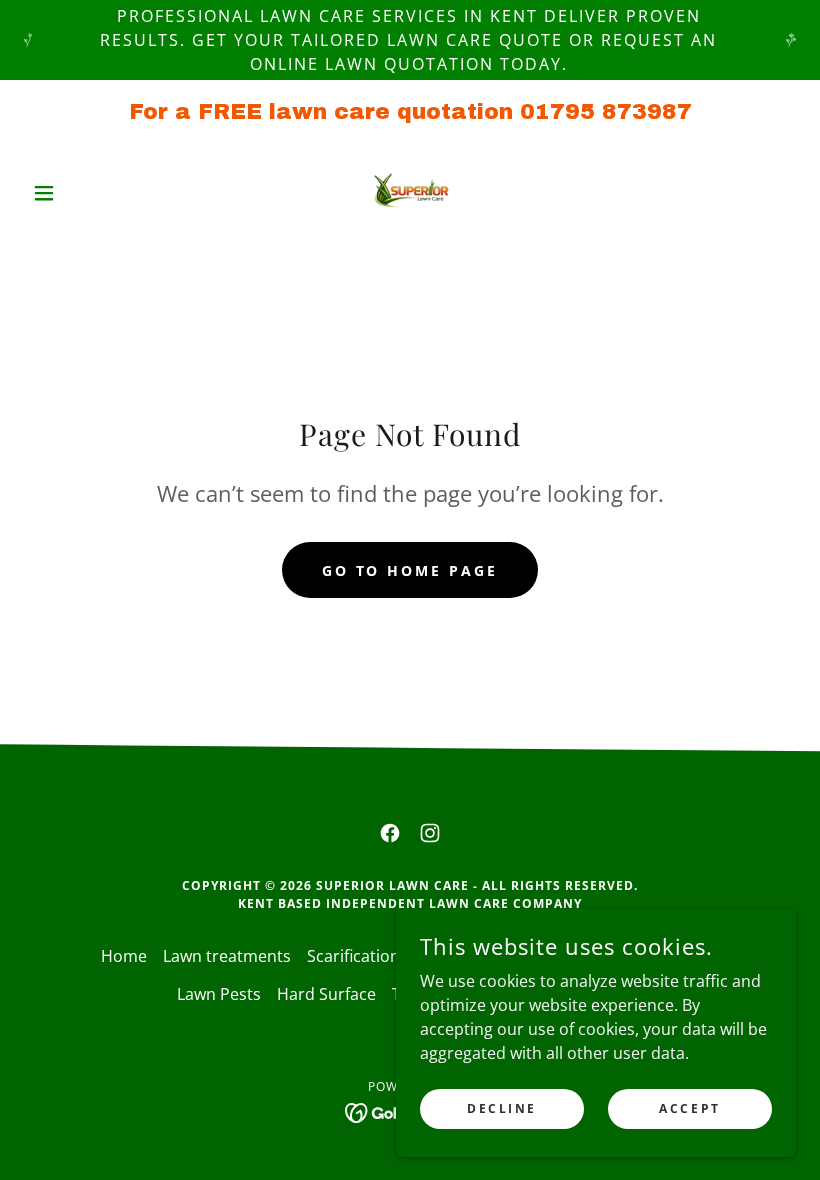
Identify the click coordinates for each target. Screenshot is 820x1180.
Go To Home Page (410, 570)
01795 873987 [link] (606, 112)
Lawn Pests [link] (219, 994)
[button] (82, 193)
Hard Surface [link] (326, 994)
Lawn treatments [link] (227, 956)
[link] (410, 193)
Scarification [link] (353, 956)
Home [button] (124, 956)
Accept (689, 1108)
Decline (502, 1108)
